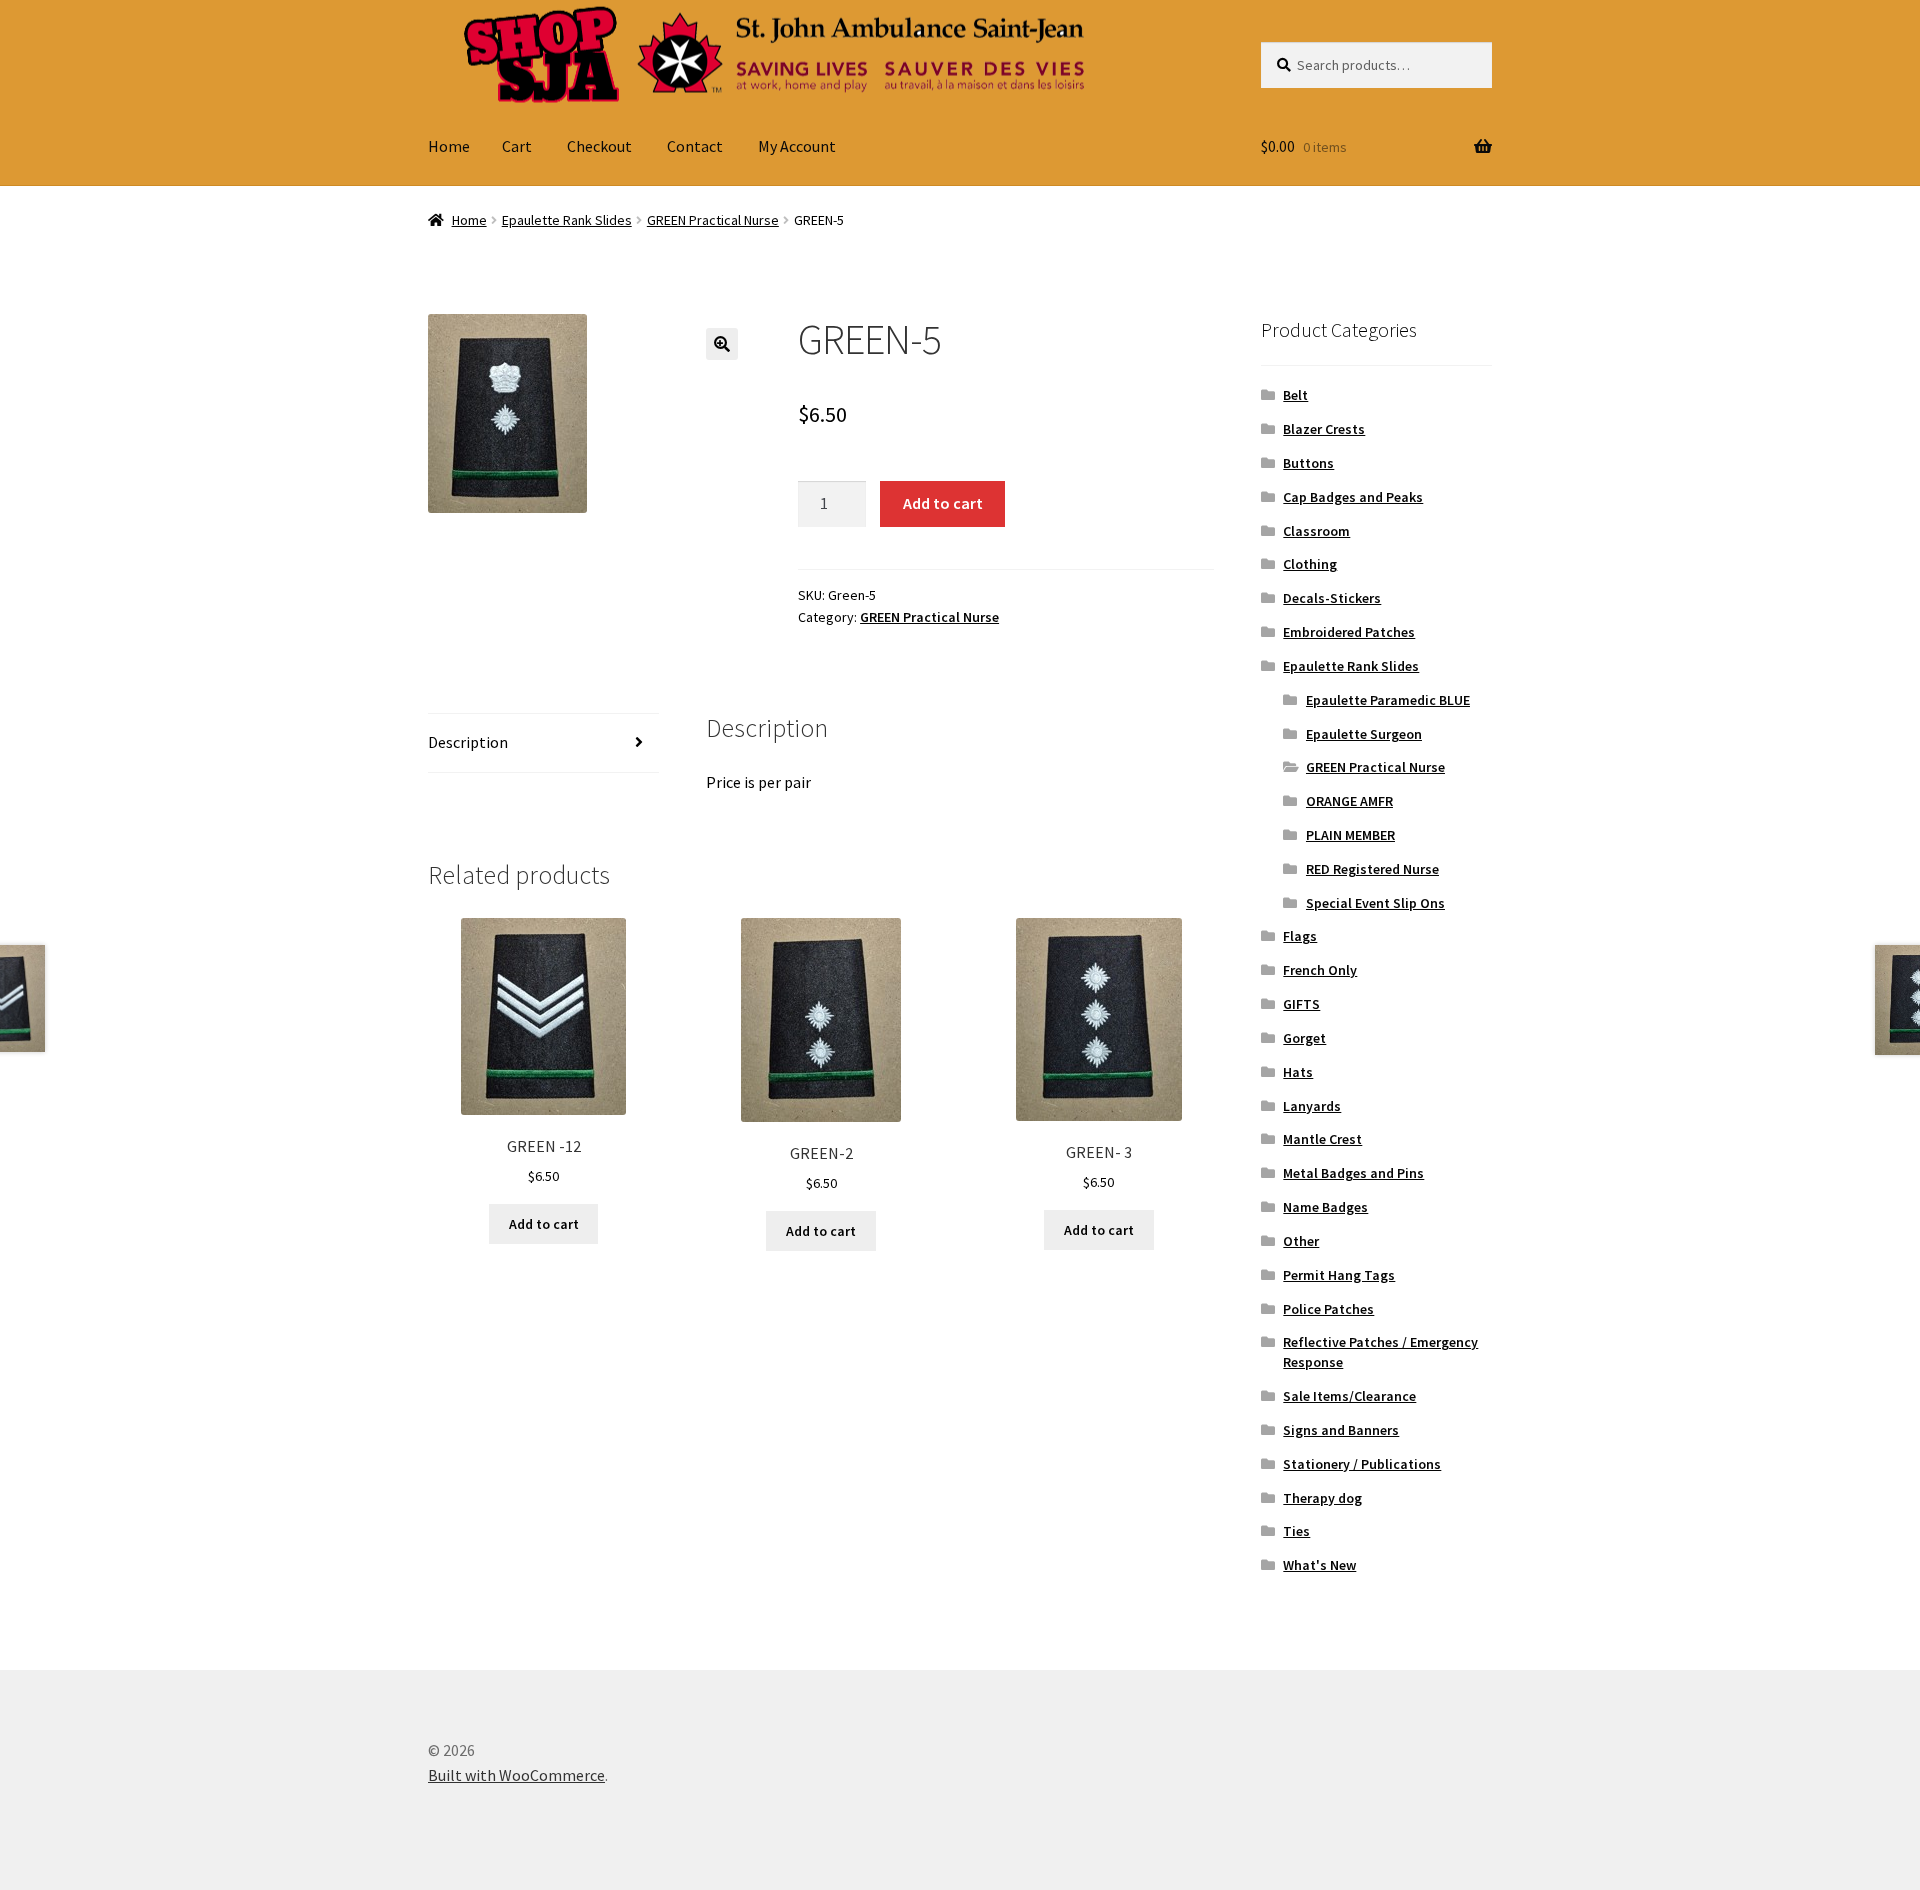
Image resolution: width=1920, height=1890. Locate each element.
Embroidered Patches (1349, 632)
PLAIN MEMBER (1350, 835)
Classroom (1316, 531)
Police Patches (1328, 1309)
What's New (1319, 1565)
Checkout (599, 146)
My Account (797, 146)
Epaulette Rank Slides (567, 220)
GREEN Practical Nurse (713, 220)
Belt (1295, 395)
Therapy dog (1322, 1498)
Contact (695, 146)
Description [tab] (468, 742)
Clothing (1310, 564)
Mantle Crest (1322, 1139)
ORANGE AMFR (1349, 801)
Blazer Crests (1324, 429)
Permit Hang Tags (1339, 1275)
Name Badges (1325, 1207)
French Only (1320, 970)
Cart (517, 146)
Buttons (1308, 463)
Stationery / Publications (1362, 1464)
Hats (1298, 1072)
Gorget (1304, 1038)
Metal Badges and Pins (1353, 1173)
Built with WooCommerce (516, 1775)
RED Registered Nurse (1372, 869)
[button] (722, 344)
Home (449, 146)
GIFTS (1301, 1004)
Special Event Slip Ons (1375, 903)
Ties (1296, 1531)
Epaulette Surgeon (1364, 734)
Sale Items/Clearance (1349, 1396)
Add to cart (943, 503)
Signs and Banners (1341, 1430)
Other (1301, 1241)
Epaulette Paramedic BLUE (1388, 700)
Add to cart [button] (544, 1224)
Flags (1300, 936)
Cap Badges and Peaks (1353, 497)
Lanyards (1312, 1106)
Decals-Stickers (1332, 598)
